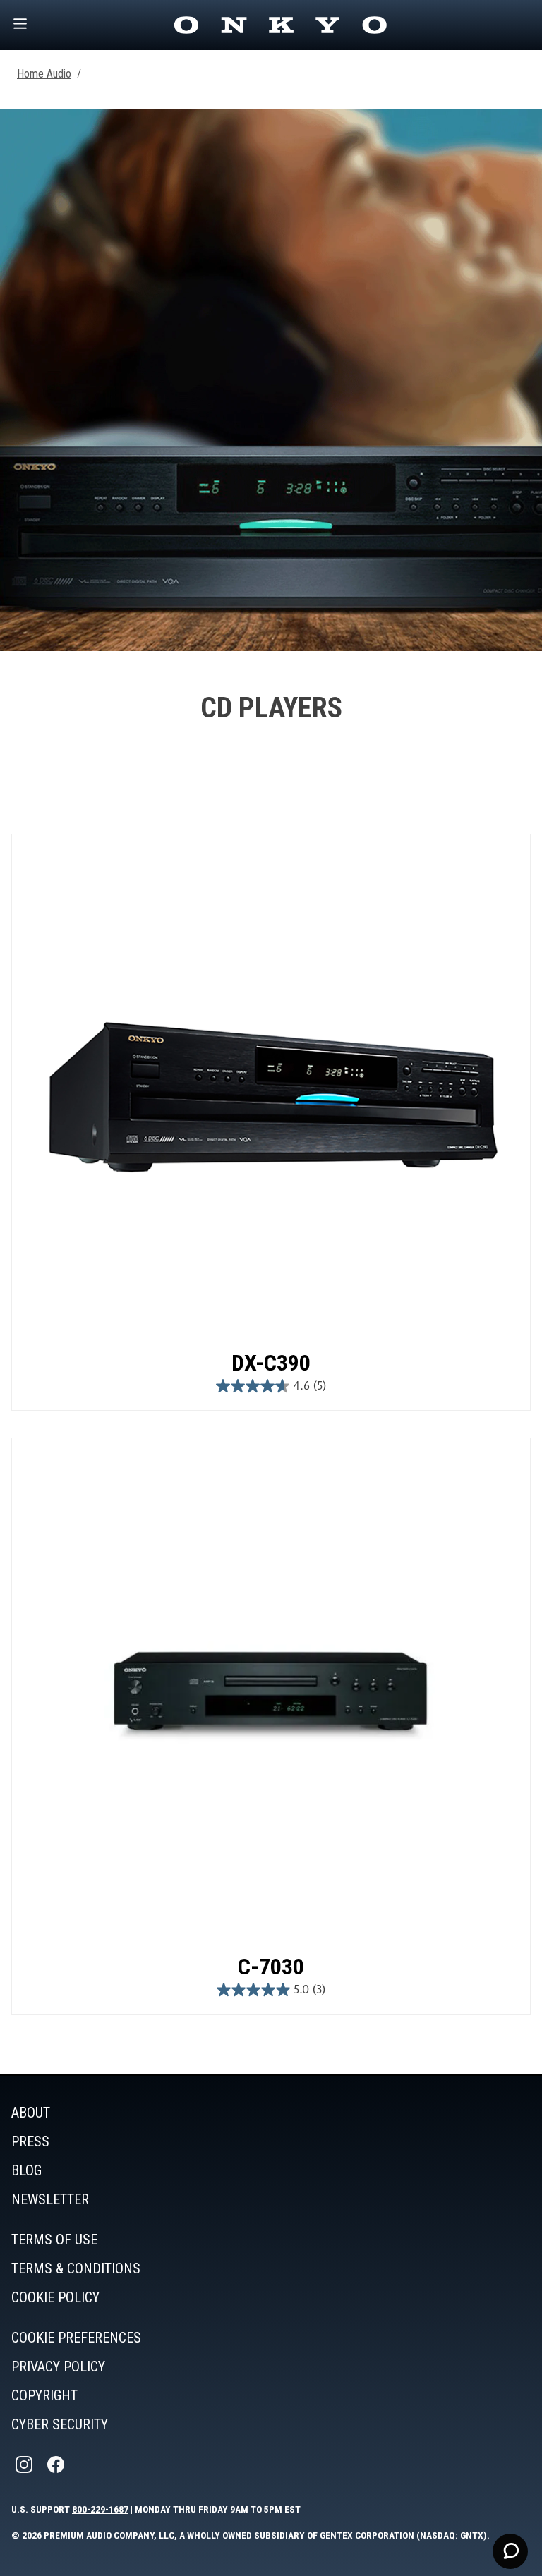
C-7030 (271, 1967)
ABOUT (31, 2113)
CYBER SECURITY (60, 2424)
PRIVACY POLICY (58, 2367)
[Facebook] (57, 2465)
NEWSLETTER (50, 2199)
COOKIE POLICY (55, 2297)
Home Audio (44, 74)
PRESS (30, 2141)
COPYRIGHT (44, 2395)
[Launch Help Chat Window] (510, 2551)
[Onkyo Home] (280, 25)
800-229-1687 (100, 2509)
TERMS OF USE (54, 2240)
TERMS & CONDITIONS (76, 2268)
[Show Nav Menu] (20, 25)
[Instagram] (25, 2465)
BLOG (26, 2170)
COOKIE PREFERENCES (76, 2338)
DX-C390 (271, 1363)
